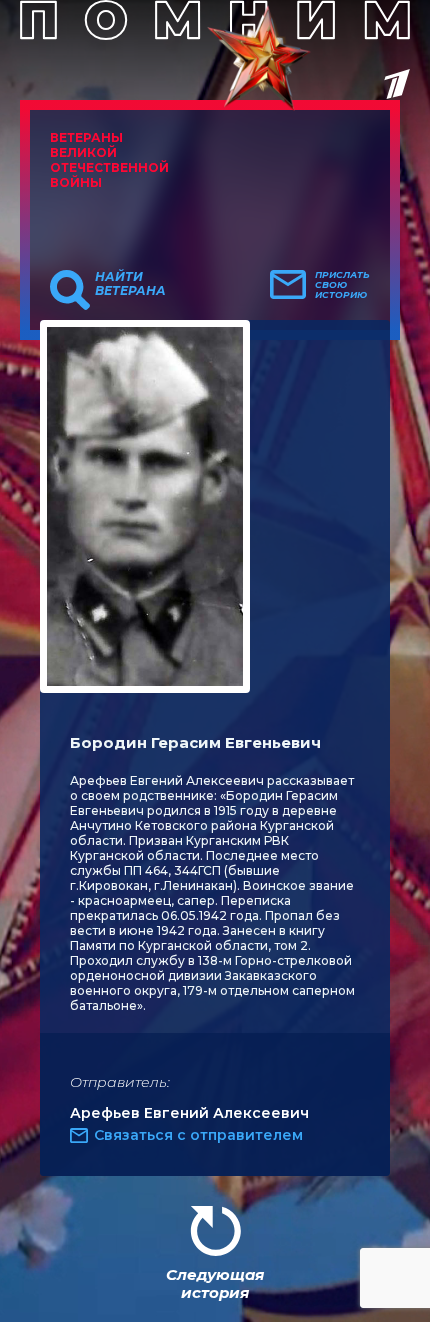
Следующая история (215, 1283)
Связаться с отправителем (198, 1135)
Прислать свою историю (342, 285)
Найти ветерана (130, 284)
